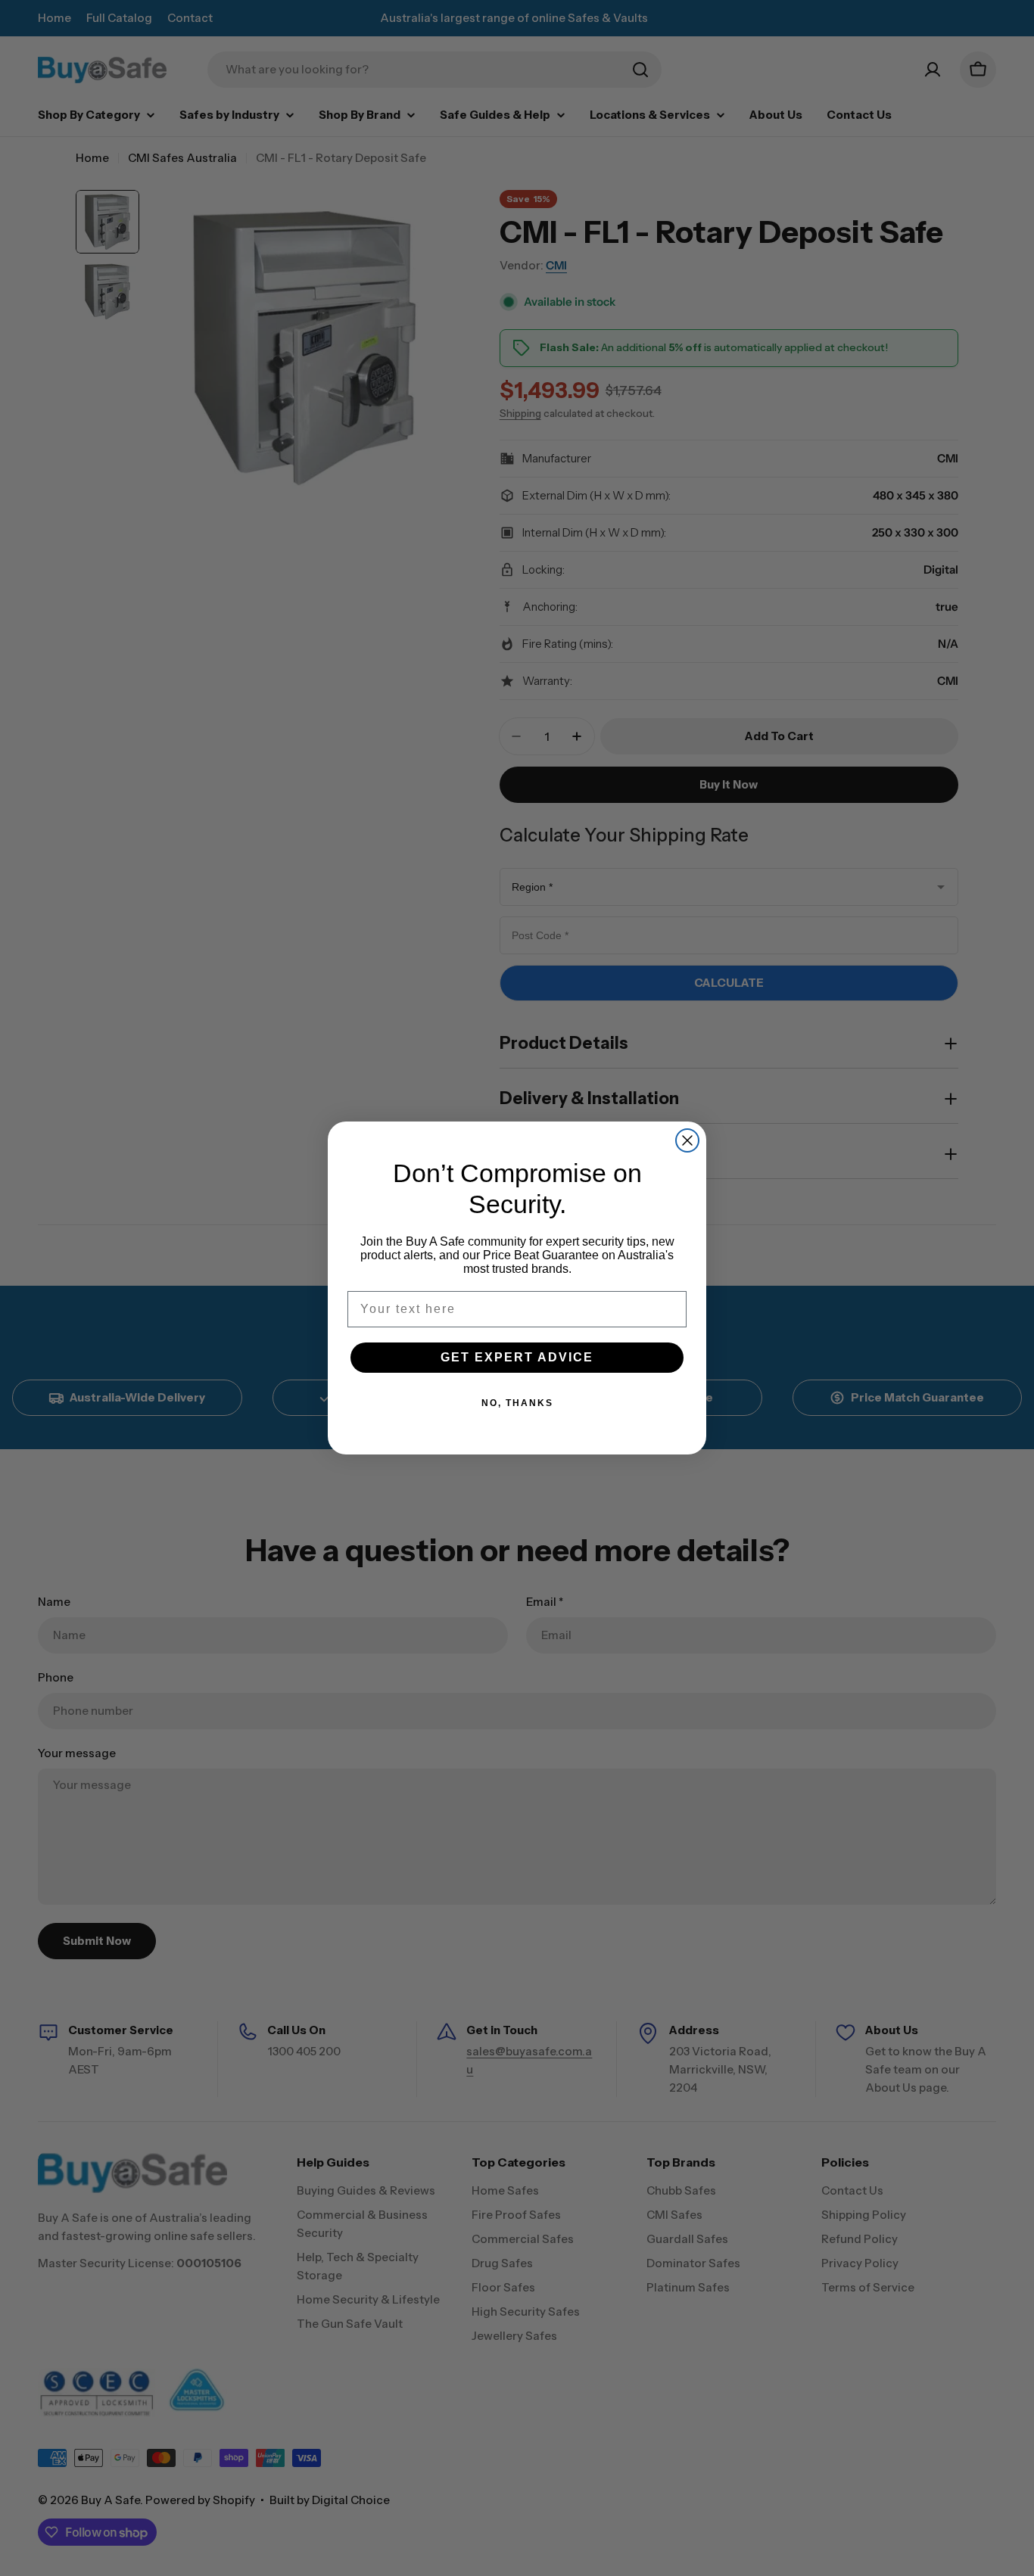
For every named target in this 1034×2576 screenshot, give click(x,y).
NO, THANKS (517, 1403)
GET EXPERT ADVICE (517, 1357)
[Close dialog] (687, 1140)
